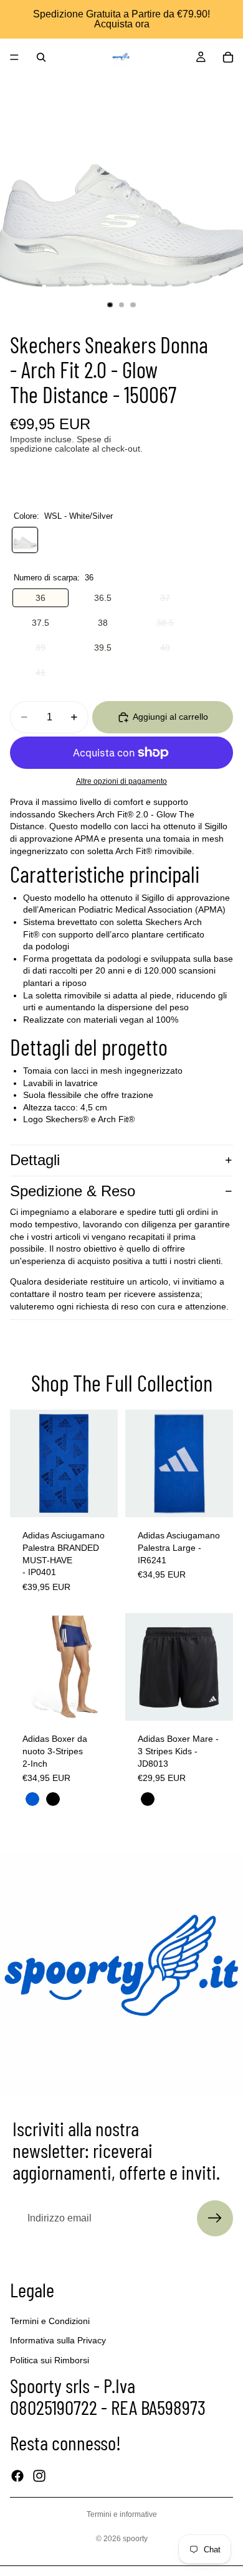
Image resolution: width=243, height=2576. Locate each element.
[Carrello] (228, 57)
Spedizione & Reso (73, 1191)
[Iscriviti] (215, 2218)
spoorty (135, 2539)
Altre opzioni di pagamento (121, 781)
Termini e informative (122, 2514)
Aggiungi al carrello (170, 717)
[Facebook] (17, 2476)
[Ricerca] (41, 57)
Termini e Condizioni (50, 2321)
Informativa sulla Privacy (58, 2341)
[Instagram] (39, 2476)
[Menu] (14, 57)
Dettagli (35, 1160)
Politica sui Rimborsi (50, 2360)
